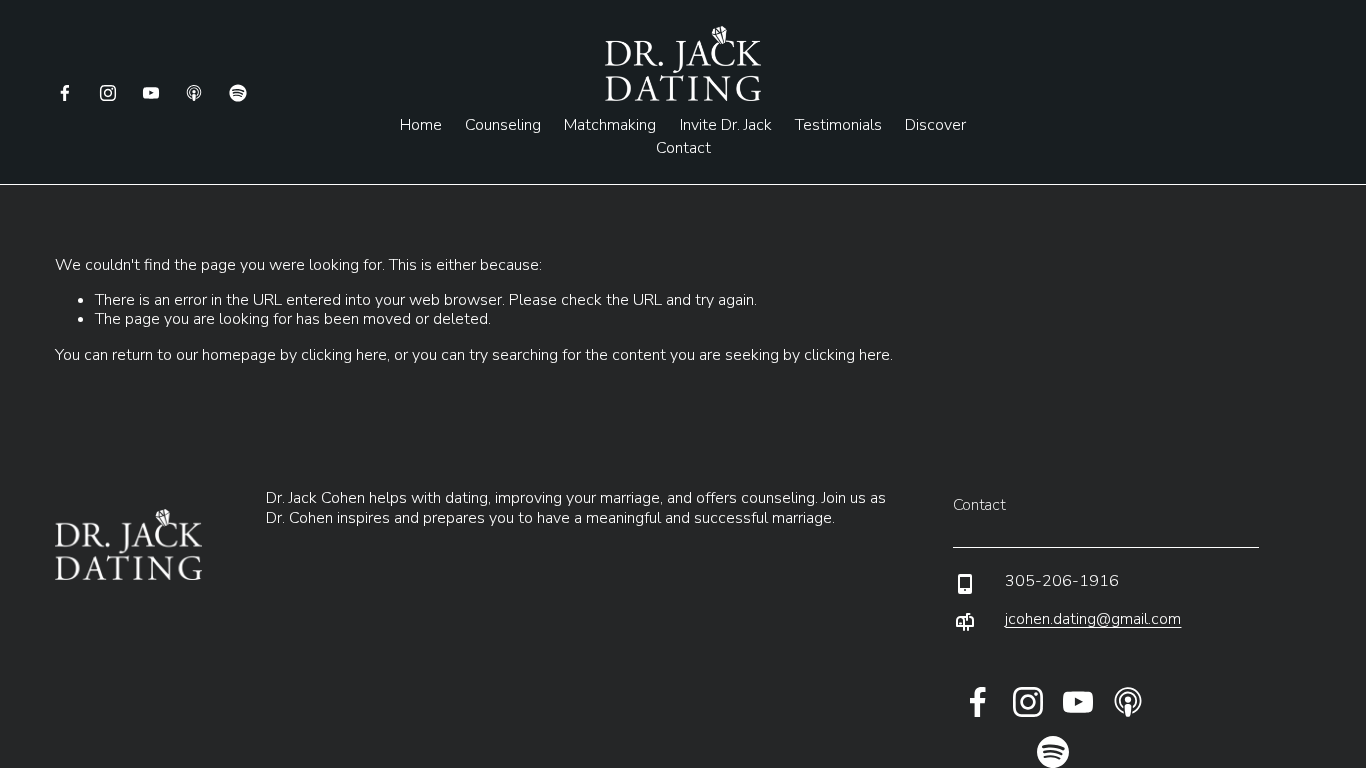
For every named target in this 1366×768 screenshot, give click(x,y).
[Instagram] (108, 93)
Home (421, 126)
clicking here (344, 355)
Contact (683, 148)
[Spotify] (238, 93)
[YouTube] (151, 93)
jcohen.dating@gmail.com (1093, 619)
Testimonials (838, 126)
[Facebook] (65, 93)
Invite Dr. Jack (726, 126)
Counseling (503, 126)
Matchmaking (610, 126)
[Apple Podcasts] (194, 93)
